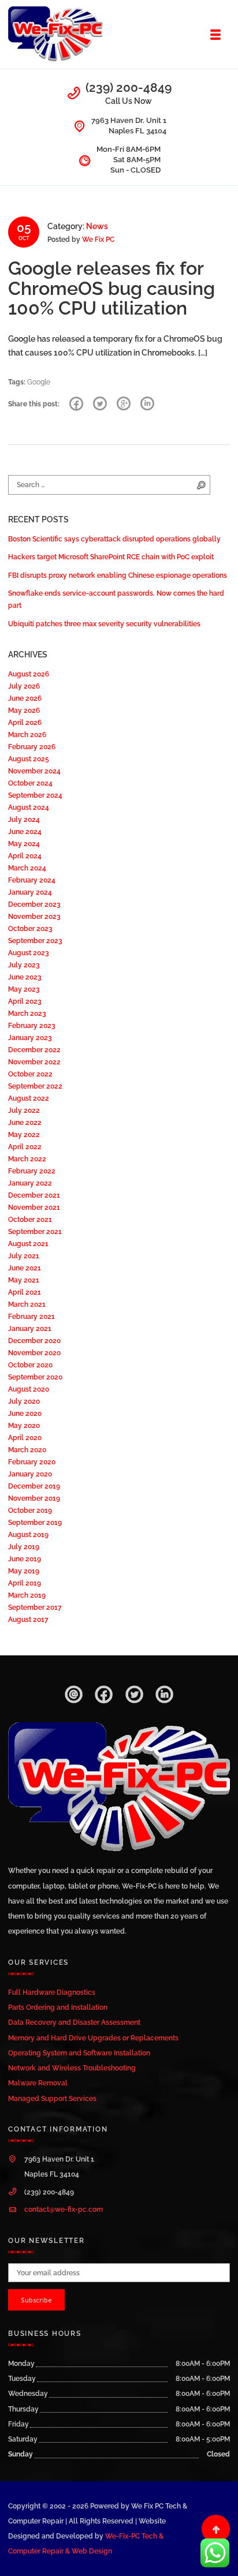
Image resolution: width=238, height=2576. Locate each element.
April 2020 (25, 1437)
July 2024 (24, 819)
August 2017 (28, 1619)
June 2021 (25, 1268)
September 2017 (35, 1607)
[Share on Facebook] (76, 404)
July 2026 (24, 686)
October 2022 (30, 1074)
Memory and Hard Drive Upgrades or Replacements (93, 2038)
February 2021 (31, 1316)
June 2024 (25, 831)
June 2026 (25, 698)
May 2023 (24, 989)
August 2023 (29, 953)
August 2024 (29, 807)
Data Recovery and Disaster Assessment (74, 2022)
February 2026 (32, 747)
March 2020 (27, 1450)
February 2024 (32, 880)
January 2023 (30, 1037)
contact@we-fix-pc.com (64, 2209)
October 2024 (30, 783)
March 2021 (27, 1304)
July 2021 (24, 1256)
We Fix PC (98, 239)
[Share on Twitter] (100, 404)
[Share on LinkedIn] (147, 404)
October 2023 (30, 928)
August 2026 (29, 674)
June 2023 (25, 977)
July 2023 (24, 965)
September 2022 (35, 1086)
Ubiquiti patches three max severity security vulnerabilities (104, 624)
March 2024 (27, 868)
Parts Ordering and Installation (58, 2007)
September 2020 (35, 1377)
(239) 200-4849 (129, 87)
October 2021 (30, 1219)
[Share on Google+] (124, 404)
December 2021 (34, 1195)
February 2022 (32, 1171)
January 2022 (30, 1183)
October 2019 (30, 1510)
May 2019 (24, 1571)
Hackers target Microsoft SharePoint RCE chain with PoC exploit (111, 557)
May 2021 (24, 1280)
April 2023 (25, 1001)
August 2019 (28, 1534)
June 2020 (25, 1413)
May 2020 (24, 1425)
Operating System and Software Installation (79, 2053)
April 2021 (25, 1292)
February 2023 (32, 1025)
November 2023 (34, 916)
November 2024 (34, 771)
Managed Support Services (52, 2098)
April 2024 (25, 856)
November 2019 (34, 1498)
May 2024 (24, 844)
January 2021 (30, 1328)
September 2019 (35, 1522)
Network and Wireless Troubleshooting (72, 2068)
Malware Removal (38, 2083)
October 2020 (30, 1365)
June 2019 (25, 1559)
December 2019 (34, 1486)
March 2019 (27, 1595)
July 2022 (24, 1110)
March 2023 (27, 1013)
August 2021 (28, 1244)
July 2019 (24, 1547)
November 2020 (34, 1353)
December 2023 (34, 904)
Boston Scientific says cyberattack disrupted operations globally (114, 539)
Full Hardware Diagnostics (52, 1992)
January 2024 (30, 892)
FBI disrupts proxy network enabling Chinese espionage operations (118, 575)
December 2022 (34, 1050)
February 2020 (32, 1462)
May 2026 (24, 710)
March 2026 (27, 734)
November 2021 (34, 1207)
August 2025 (29, 759)
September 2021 (35, 1231)
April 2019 (25, 1583)
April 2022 (25, 1147)
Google (39, 382)
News (97, 226)
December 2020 (34, 1341)
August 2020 (29, 1389)
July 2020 (24, 1401)
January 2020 (30, 1474)
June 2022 (25, 1122)
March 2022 (27, 1159)
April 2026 (25, 722)
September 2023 (35, 941)
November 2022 (34, 1062)
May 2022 (24, 1134)
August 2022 (29, 1098)
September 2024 (35, 795)
